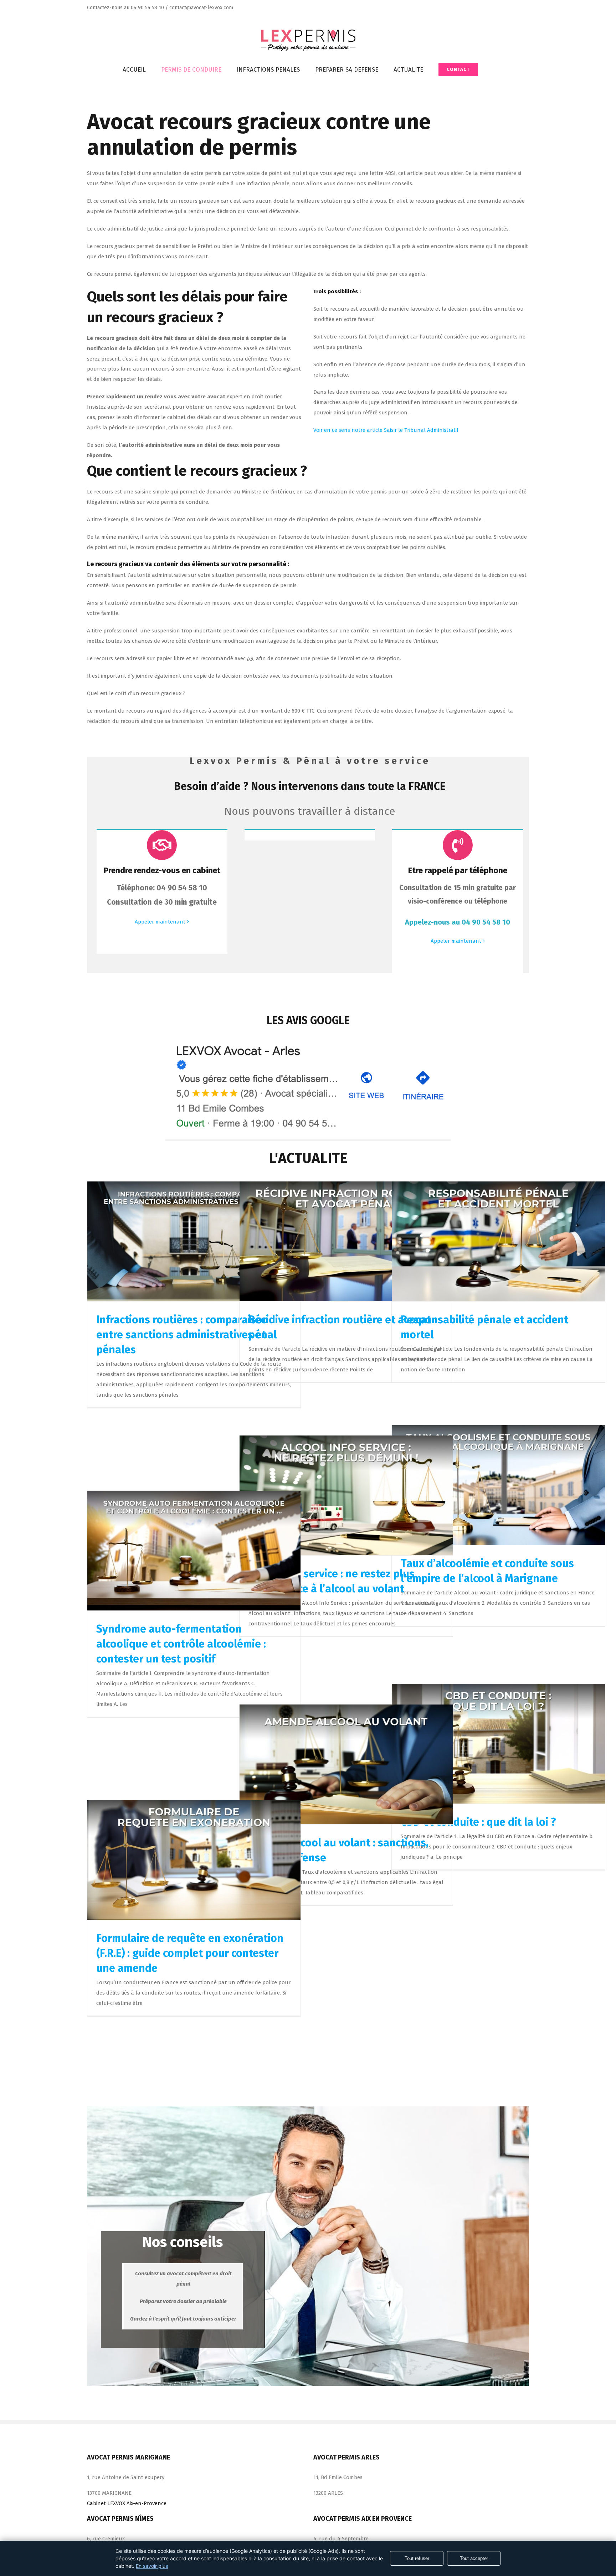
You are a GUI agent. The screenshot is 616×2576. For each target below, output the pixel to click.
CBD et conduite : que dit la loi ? (478, 1822)
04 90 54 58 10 (147, 8)
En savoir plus (152, 2566)
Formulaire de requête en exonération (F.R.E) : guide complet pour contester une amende (190, 1953)
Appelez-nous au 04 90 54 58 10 (458, 922)
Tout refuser (417, 2558)
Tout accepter (474, 2558)
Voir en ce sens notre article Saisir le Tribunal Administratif (386, 430)
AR (250, 658)
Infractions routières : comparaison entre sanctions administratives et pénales (183, 1335)
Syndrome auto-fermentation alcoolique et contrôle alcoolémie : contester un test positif (181, 1644)
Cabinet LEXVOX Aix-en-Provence (127, 2503)
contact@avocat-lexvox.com (201, 8)
